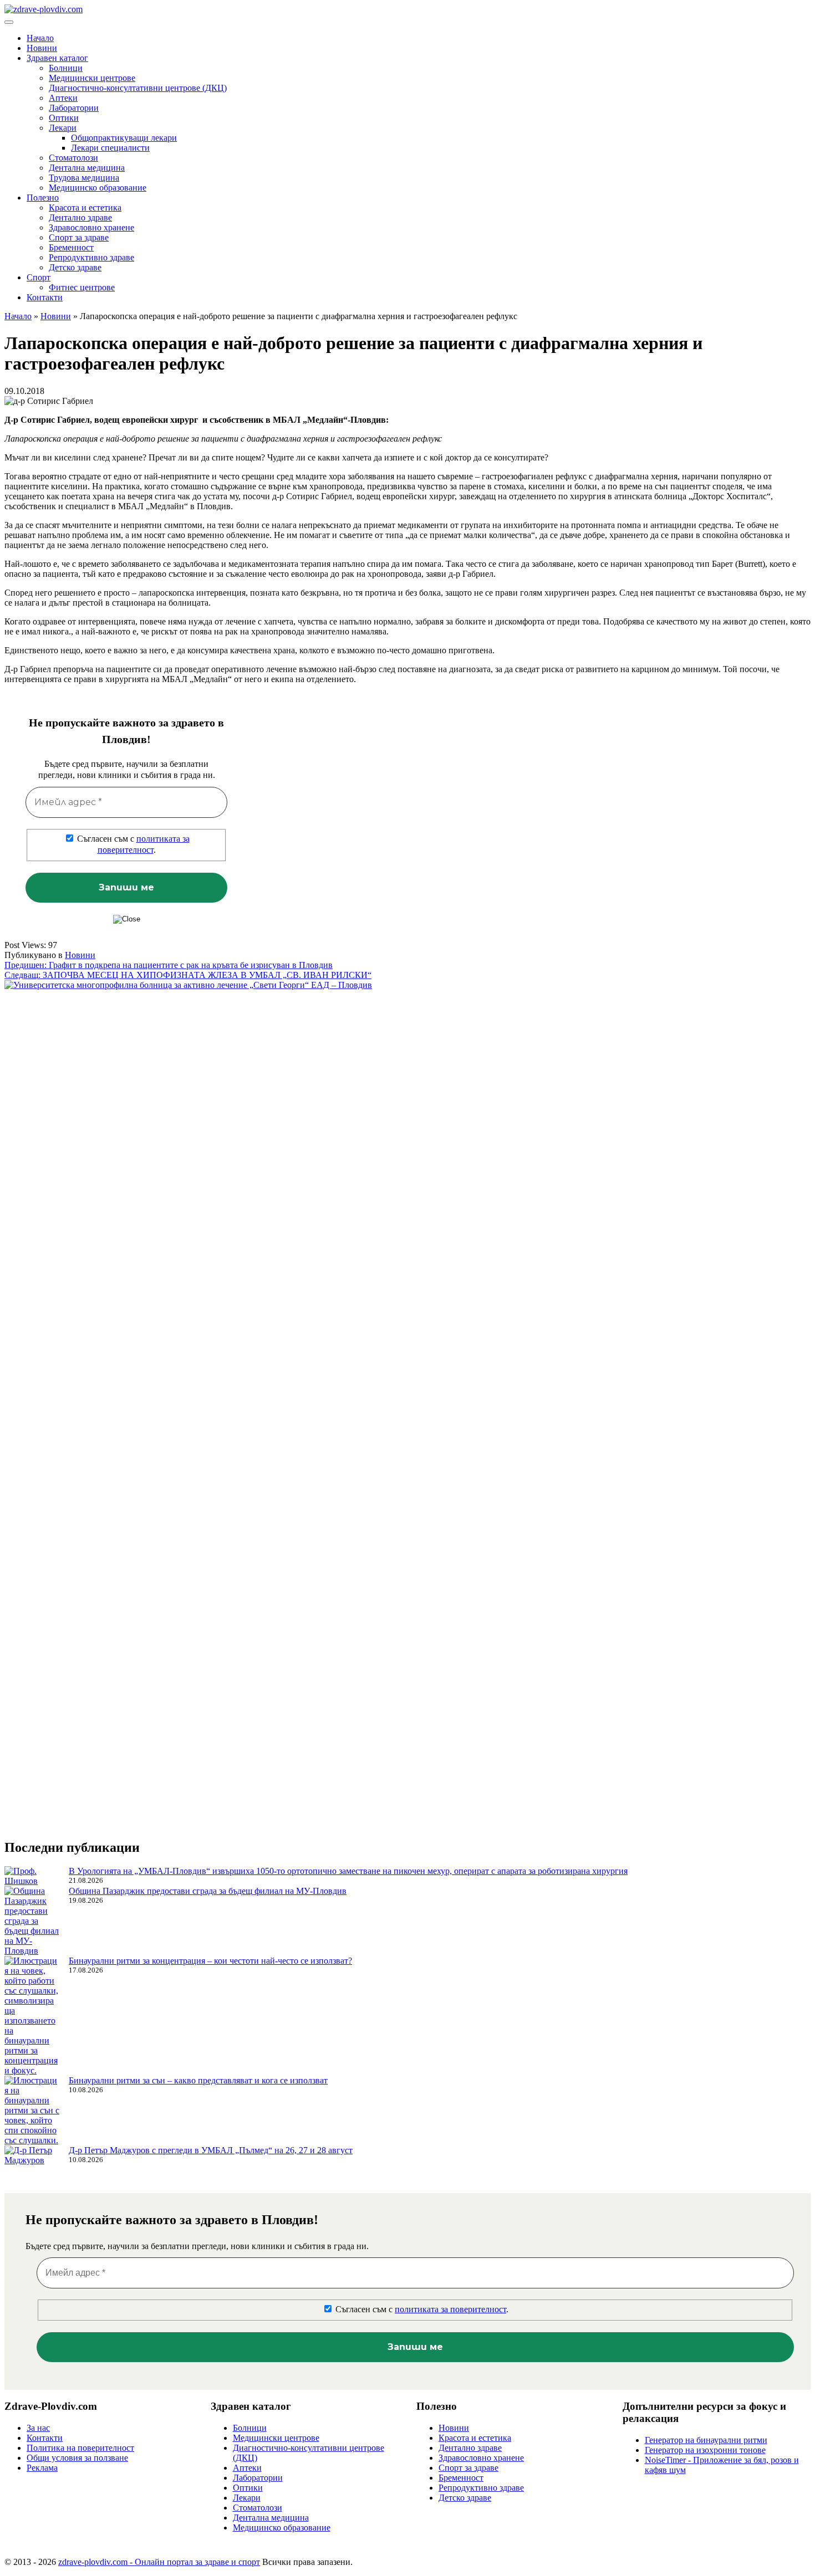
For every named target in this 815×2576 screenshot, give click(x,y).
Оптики (64, 118)
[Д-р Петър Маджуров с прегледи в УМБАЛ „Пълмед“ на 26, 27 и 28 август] (32, 2155)
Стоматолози (73, 158)
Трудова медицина (84, 178)
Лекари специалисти (110, 148)
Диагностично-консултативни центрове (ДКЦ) (138, 88)
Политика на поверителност (80, 2448)
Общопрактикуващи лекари (124, 138)
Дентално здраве (80, 217)
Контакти (45, 297)
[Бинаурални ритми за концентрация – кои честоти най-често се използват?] (32, 2016)
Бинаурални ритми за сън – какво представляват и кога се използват (198, 2080)
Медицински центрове (92, 78)
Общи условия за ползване (77, 2458)
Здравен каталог (57, 58)
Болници (66, 68)
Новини (42, 48)
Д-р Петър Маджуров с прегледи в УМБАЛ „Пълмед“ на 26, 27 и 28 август (211, 2150)
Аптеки (63, 98)
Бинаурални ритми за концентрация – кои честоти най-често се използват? (210, 1961)
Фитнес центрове (82, 287)
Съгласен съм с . (132, 844)
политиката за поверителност (450, 2309)
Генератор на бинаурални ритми (706, 2440)
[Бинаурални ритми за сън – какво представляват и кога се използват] (32, 2111)
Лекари (63, 128)
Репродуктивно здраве (91, 257)
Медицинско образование (98, 188)
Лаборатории (74, 108)
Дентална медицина (87, 168)
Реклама (42, 2468)
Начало (40, 38)
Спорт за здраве (79, 237)
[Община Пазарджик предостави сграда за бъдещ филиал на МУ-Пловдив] (32, 1921)
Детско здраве (75, 267)
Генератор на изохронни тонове (705, 2450)
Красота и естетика (85, 208)
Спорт (39, 277)
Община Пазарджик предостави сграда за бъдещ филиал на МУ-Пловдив (208, 1891)
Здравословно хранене (91, 227)
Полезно (43, 198)
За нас (38, 2428)
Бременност (71, 247)
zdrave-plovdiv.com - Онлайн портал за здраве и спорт (159, 2562)
